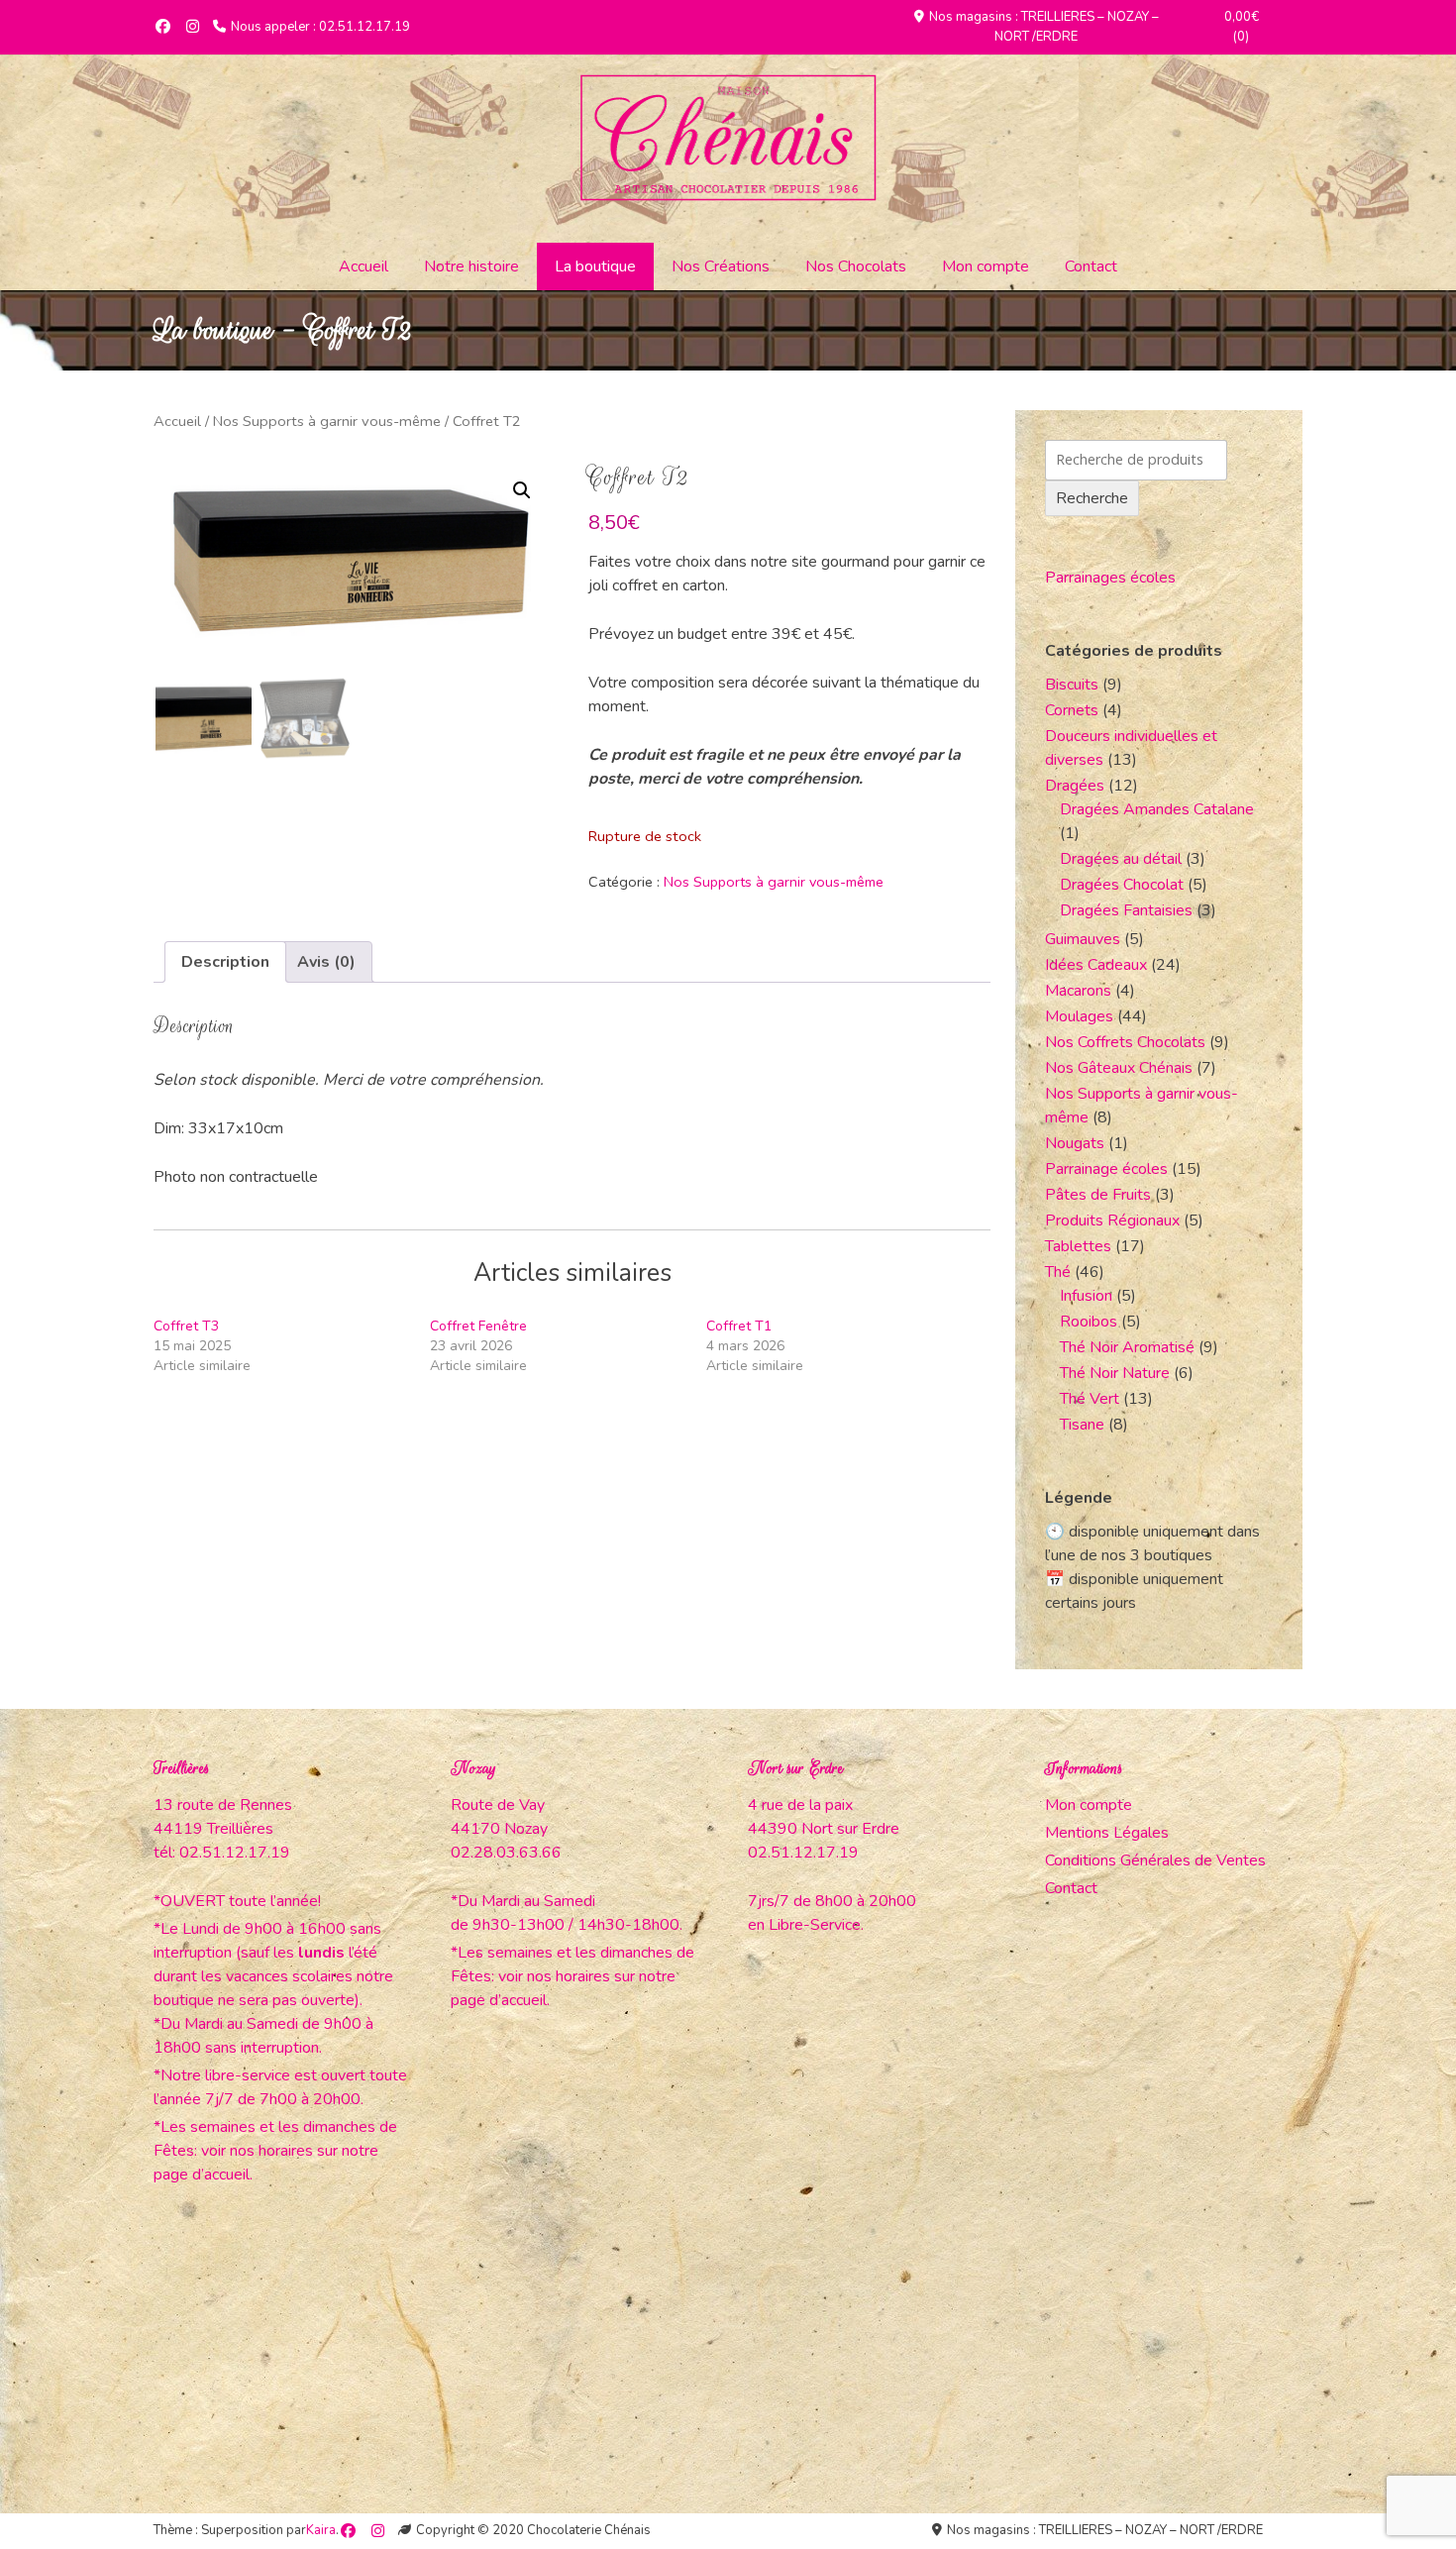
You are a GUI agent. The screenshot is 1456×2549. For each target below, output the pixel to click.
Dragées (1075, 786)
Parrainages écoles (1110, 578)
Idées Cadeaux (1096, 965)
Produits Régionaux (1112, 1221)
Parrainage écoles (1106, 1169)
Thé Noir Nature (1115, 1373)
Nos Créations (721, 266)
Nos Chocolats (856, 266)
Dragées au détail (1121, 859)
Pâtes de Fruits (1098, 1195)
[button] (522, 490)
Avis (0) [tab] (326, 962)
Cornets (1072, 710)
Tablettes (1078, 1246)
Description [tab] (225, 962)
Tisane (1082, 1425)
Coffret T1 (739, 1326)
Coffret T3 (186, 1326)
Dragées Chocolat (1122, 885)
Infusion (1086, 1296)
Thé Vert (1090, 1399)
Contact (1091, 266)
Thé (1058, 1272)
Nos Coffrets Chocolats (1125, 1042)
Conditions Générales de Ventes (1155, 1860)
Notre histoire (471, 266)
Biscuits (1072, 685)
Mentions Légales (1107, 1833)
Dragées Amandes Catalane (1157, 809)
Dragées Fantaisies (1126, 910)
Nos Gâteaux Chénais (1119, 1068)
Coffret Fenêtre (478, 1326)
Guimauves (1083, 939)
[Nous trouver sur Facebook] (163, 27)
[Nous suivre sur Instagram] (193, 27)
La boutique (595, 266)
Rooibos (1089, 1322)
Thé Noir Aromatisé (1127, 1347)
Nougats (1075, 1143)
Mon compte (986, 266)
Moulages (1079, 1016)
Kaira (321, 2530)
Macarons (1078, 991)
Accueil (364, 266)
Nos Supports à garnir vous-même (327, 421)
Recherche (1092, 498)
